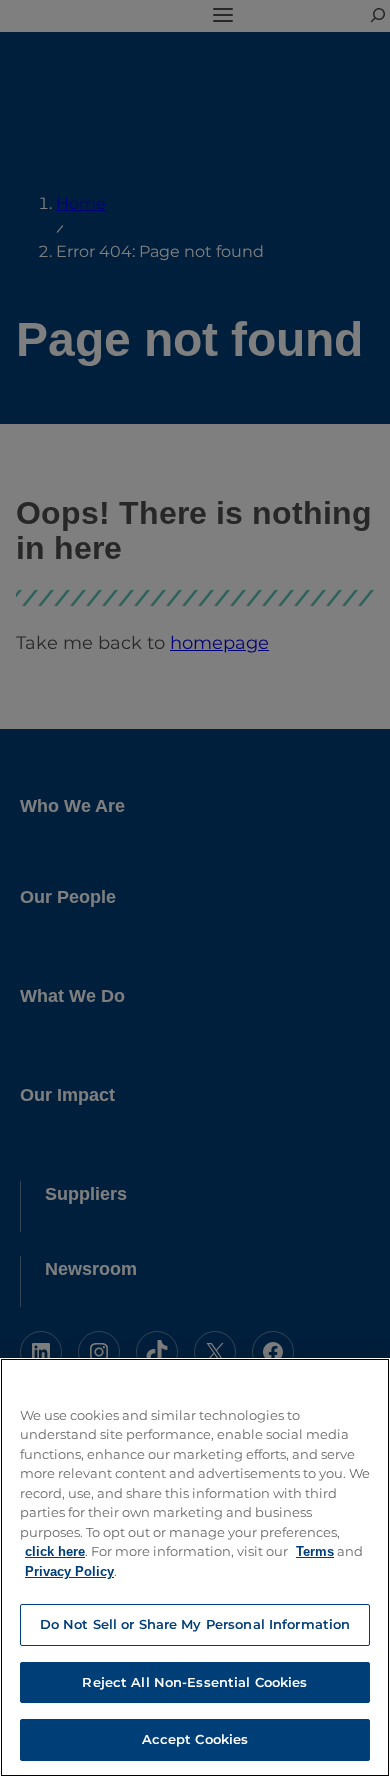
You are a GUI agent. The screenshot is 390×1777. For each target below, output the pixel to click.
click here (55, 1551)
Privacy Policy (69, 1571)
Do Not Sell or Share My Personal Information (195, 1624)
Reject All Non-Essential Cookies (194, 1682)
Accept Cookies (195, 1739)
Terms (315, 1551)
